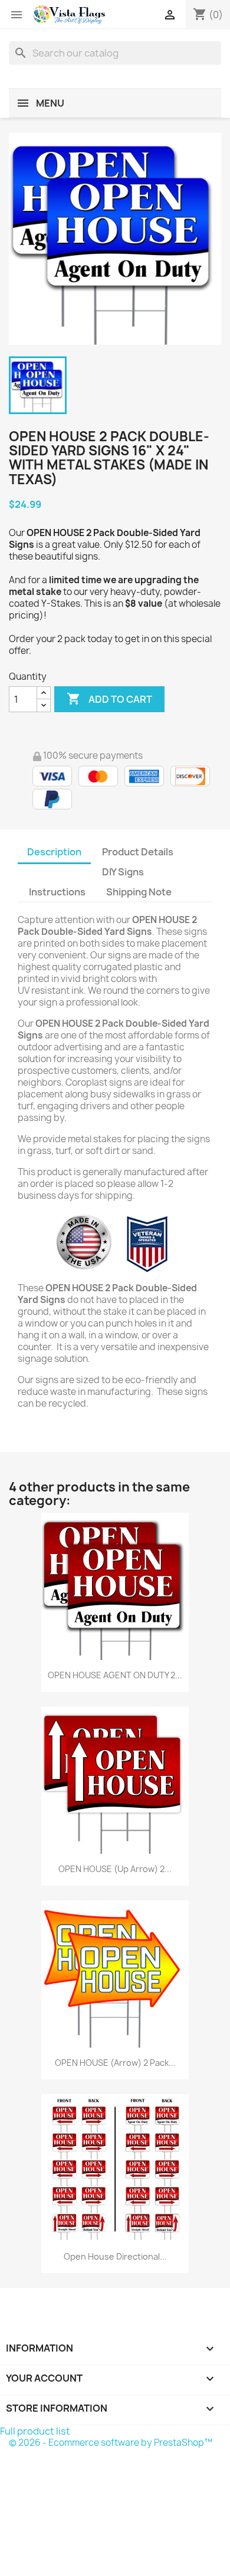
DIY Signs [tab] (123, 872)
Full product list (35, 2431)
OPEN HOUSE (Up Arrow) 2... (115, 1869)
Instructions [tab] (57, 892)
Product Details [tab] (138, 852)
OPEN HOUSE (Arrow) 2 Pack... (115, 2063)
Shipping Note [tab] (140, 892)
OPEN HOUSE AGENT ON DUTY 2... (115, 1675)
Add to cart (109, 699)
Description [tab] (54, 852)
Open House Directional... (115, 2256)
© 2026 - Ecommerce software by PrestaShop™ (111, 2443)
